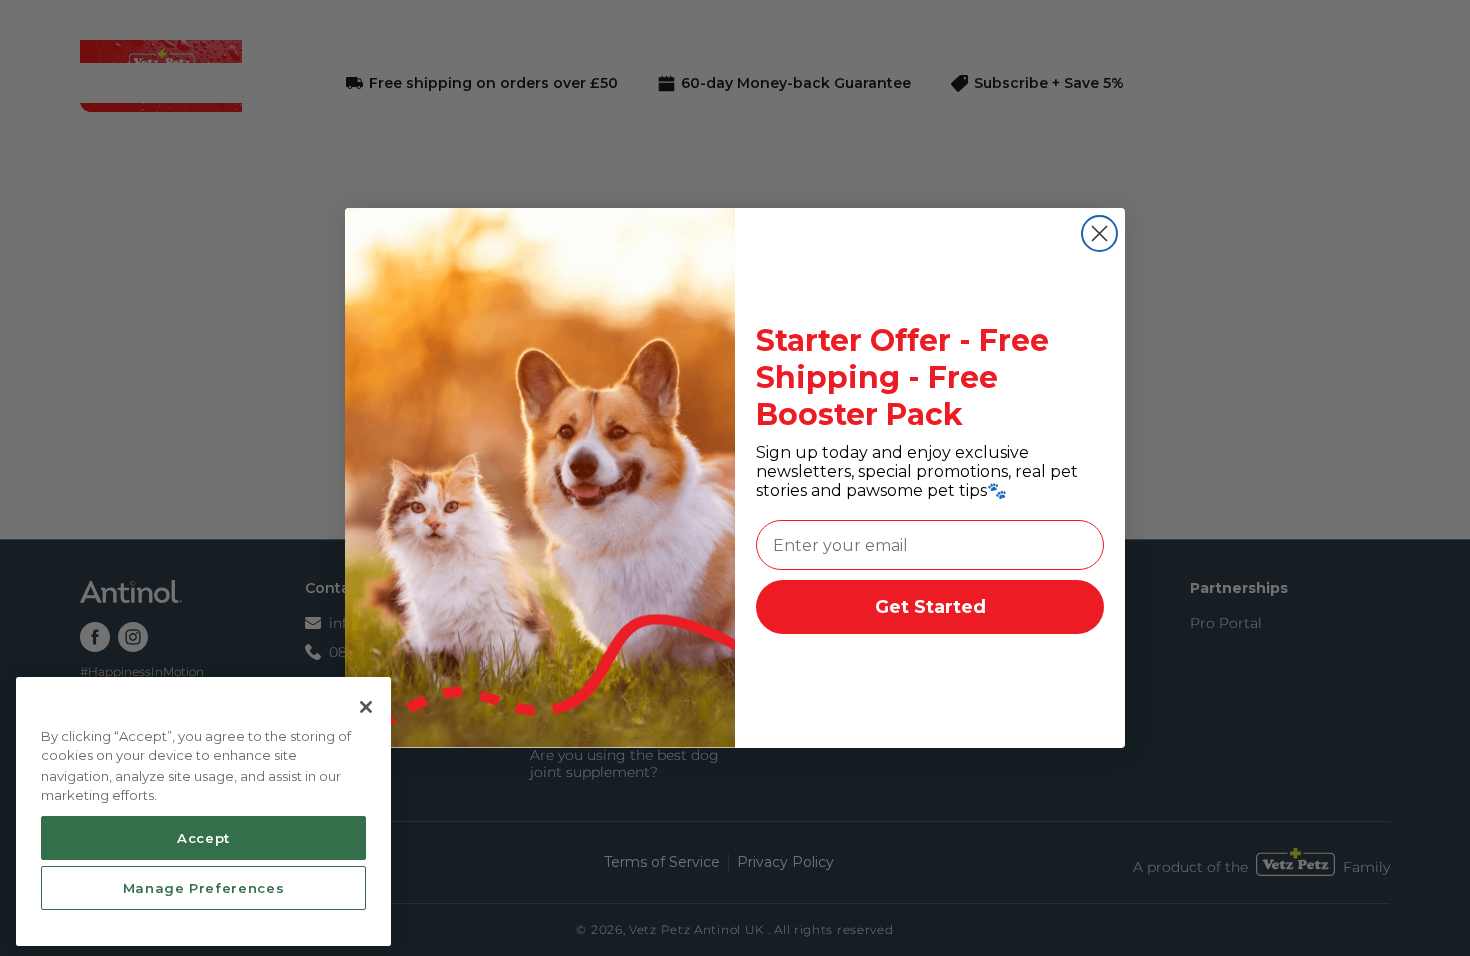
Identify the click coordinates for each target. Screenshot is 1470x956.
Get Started (930, 607)
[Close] (366, 707)
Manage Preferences (204, 888)
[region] (203, 812)
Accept (203, 837)
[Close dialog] (1099, 233)
